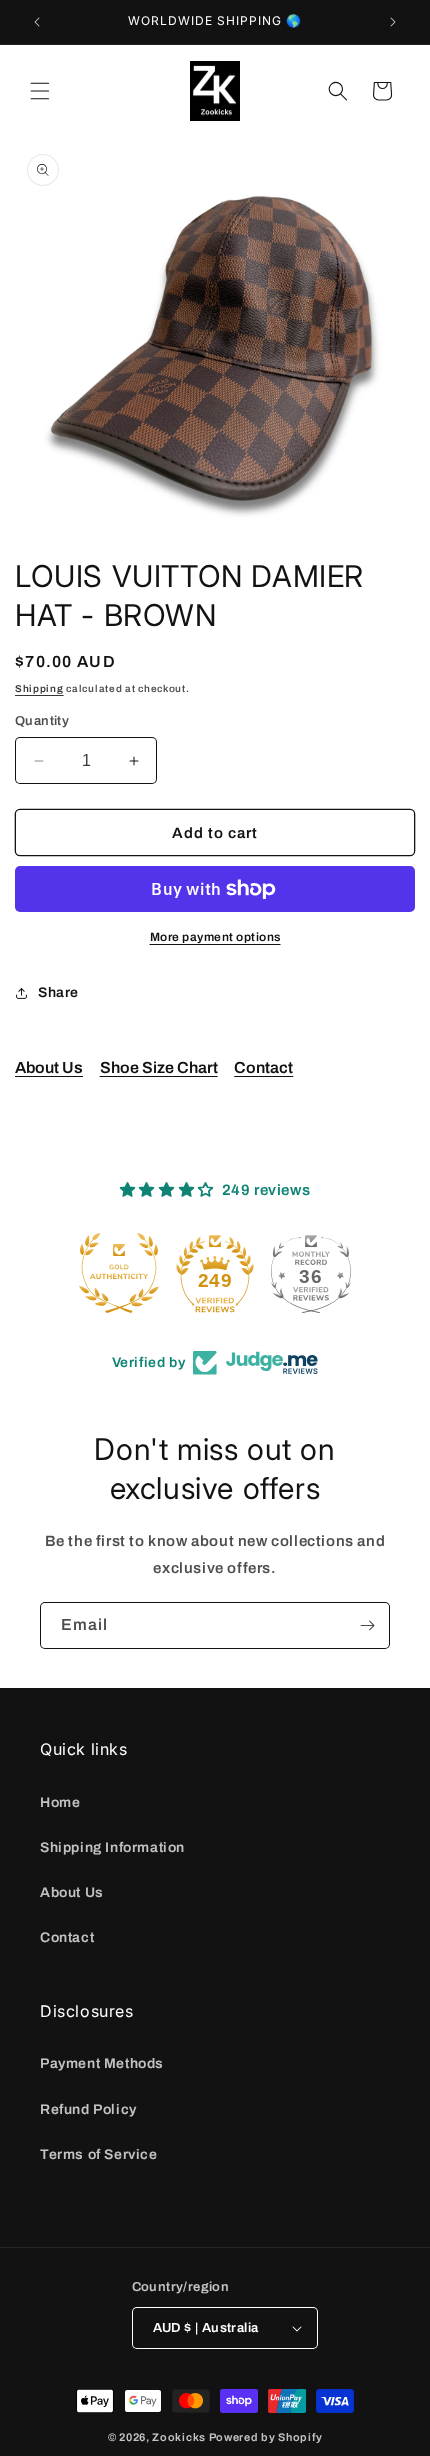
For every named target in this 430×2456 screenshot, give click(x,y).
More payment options (215, 937)
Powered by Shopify (266, 2437)
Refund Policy (88, 2109)
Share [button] (58, 992)
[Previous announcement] (37, 22)
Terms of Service (99, 2154)
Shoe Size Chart (159, 1067)
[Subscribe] (367, 1625)
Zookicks (179, 2437)
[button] (40, 91)
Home (60, 1802)
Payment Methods (102, 2063)
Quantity (42, 721)
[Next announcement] (393, 22)
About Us (49, 1067)
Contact (263, 1067)
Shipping (39, 688)
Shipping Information (112, 1847)
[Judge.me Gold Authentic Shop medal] (119, 1273)
